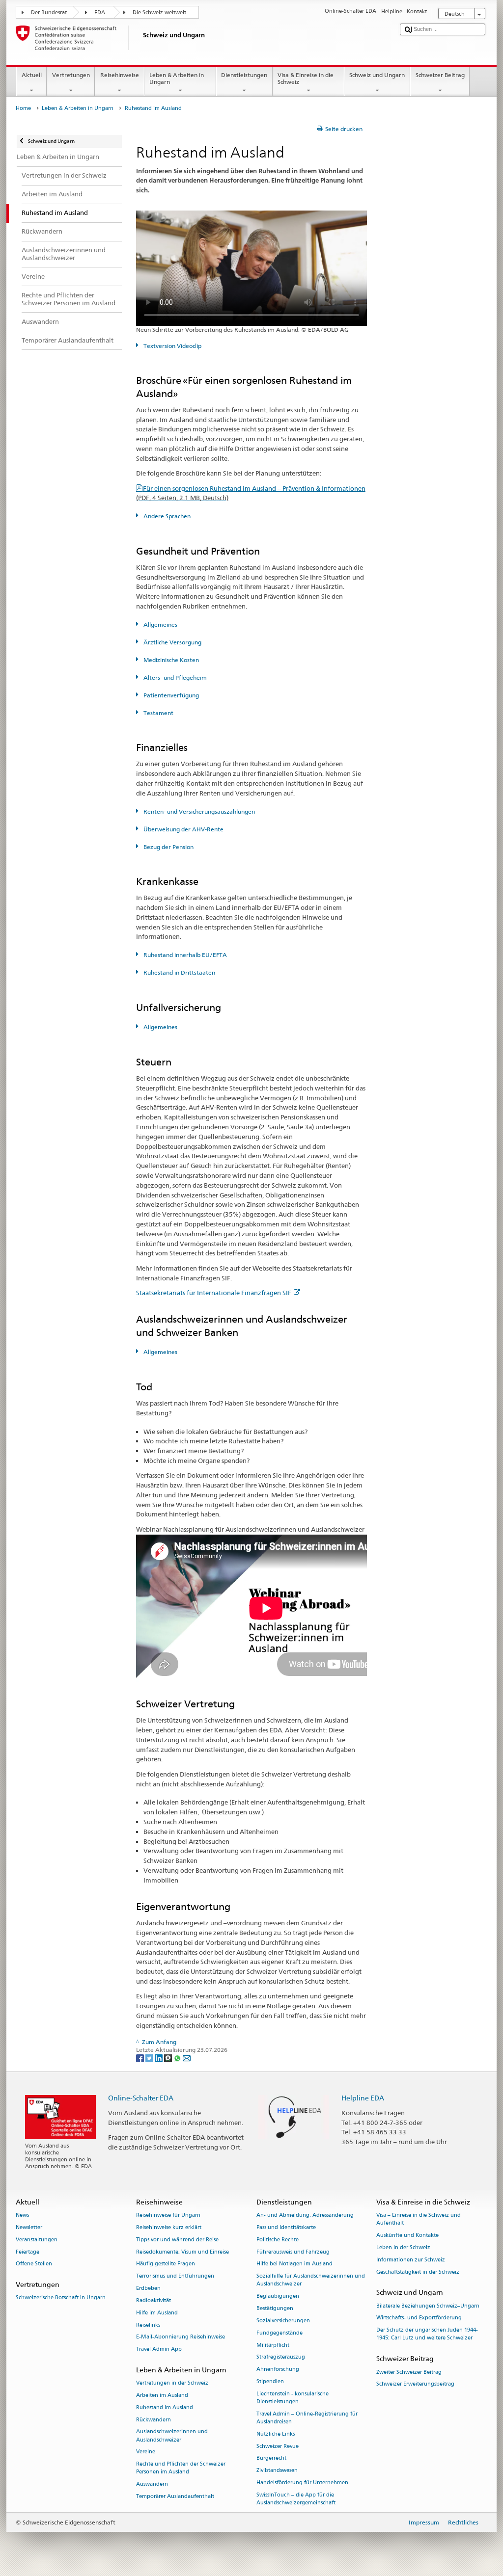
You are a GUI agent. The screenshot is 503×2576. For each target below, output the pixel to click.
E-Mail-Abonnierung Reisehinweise (181, 2337)
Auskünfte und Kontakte (407, 2236)
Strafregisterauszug (281, 2357)
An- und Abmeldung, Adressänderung (305, 2216)
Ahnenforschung (278, 2370)
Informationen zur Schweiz (411, 2260)
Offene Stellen (34, 2264)
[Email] (187, 2058)
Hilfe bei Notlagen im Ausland (294, 2264)
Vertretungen (71, 75)
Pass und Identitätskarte (286, 2227)
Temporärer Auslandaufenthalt (175, 2496)
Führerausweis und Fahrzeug (293, 2252)
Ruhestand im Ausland (165, 2407)
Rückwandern (154, 2420)
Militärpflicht (273, 2345)
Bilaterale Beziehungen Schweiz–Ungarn (428, 2306)
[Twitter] (150, 2058)
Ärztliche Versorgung (172, 642)
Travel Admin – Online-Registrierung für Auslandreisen (307, 2418)
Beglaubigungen (278, 2297)
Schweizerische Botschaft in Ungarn (61, 2298)
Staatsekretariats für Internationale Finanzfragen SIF (214, 1293)
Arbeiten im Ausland (162, 2395)
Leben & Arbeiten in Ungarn (177, 78)
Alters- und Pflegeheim (174, 677)
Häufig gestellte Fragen (166, 2264)
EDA (100, 13)
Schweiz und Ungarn (377, 75)
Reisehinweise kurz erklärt (169, 2227)
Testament (158, 713)
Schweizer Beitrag (440, 75)
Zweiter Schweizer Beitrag (409, 2372)
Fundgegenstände (279, 2333)
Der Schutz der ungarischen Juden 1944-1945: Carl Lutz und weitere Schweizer (427, 2334)
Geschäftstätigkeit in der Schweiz (418, 2272)
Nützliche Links (276, 2434)
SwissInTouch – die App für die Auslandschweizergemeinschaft (296, 2499)
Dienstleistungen (244, 75)
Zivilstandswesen (277, 2471)
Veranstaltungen (37, 2240)
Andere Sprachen (166, 516)
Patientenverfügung (170, 695)
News (22, 2216)
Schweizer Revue (278, 2446)
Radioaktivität (154, 2300)
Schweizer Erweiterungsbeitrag (415, 2384)
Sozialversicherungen (283, 2321)
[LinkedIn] (159, 2058)
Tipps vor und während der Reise (177, 2240)
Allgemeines (160, 624)
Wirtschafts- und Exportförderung (419, 2318)
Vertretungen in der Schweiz (172, 2383)
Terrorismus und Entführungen (175, 2276)
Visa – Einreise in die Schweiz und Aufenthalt (419, 2219)
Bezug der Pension (168, 847)
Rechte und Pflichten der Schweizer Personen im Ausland (181, 2468)
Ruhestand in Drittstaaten (179, 972)
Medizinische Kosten (170, 660)
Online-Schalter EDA (141, 2098)
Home (23, 108)
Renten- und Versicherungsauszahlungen (198, 811)
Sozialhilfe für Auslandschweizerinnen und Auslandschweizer (311, 2280)
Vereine (146, 2452)
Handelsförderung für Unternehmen (302, 2483)
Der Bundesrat (49, 13)
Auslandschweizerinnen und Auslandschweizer (172, 2436)
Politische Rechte (278, 2240)
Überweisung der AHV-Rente (183, 829)
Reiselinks (148, 2325)
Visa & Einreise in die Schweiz (306, 78)
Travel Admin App (159, 2350)
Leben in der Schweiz (403, 2247)
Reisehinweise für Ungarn (168, 2216)
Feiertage (28, 2252)
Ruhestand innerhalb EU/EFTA (184, 955)
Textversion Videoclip (172, 346)
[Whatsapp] (178, 2058)
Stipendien (270, 2381)
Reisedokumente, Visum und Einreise (182, 2252)
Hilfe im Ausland (157, 2313)
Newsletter (29, 2227)
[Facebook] (141, 2058)
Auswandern (152, 2484)
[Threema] (169, 2058)
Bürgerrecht (271, 2458)
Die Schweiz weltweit (159, 13)
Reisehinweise (120, 75)
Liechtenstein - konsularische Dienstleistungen (293, 2398)
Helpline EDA (363, 2098)
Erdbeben (148, 2288)
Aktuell (32, 75)
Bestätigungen (275, 2308)
